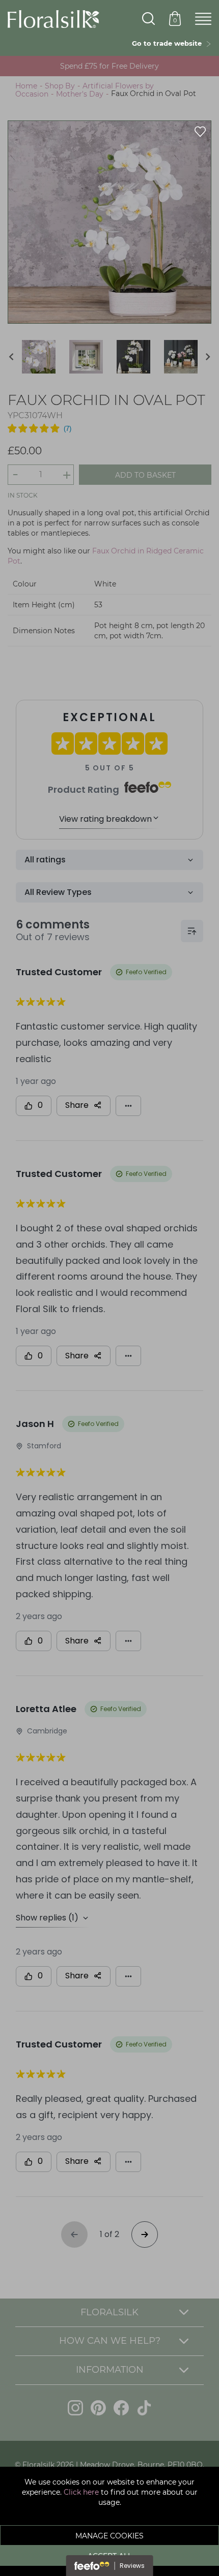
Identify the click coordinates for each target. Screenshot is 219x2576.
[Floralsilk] (53, 18)
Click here (81, 2492)
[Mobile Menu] (203, 19)
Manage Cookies (109, 2536)
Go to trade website (169, 43)
